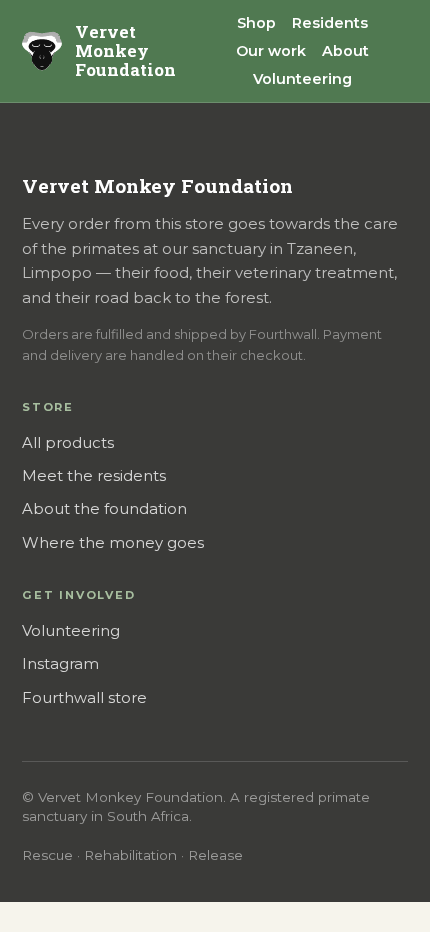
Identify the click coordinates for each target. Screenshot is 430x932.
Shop (256, 23)
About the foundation (104, 509)
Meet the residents (94, 476)
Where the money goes (113, 543)
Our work (271, 51)
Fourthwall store (84, 698)
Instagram (60, 664)
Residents (330, 23)
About (345, 51)
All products (68, 443)
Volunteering (302, 79)
